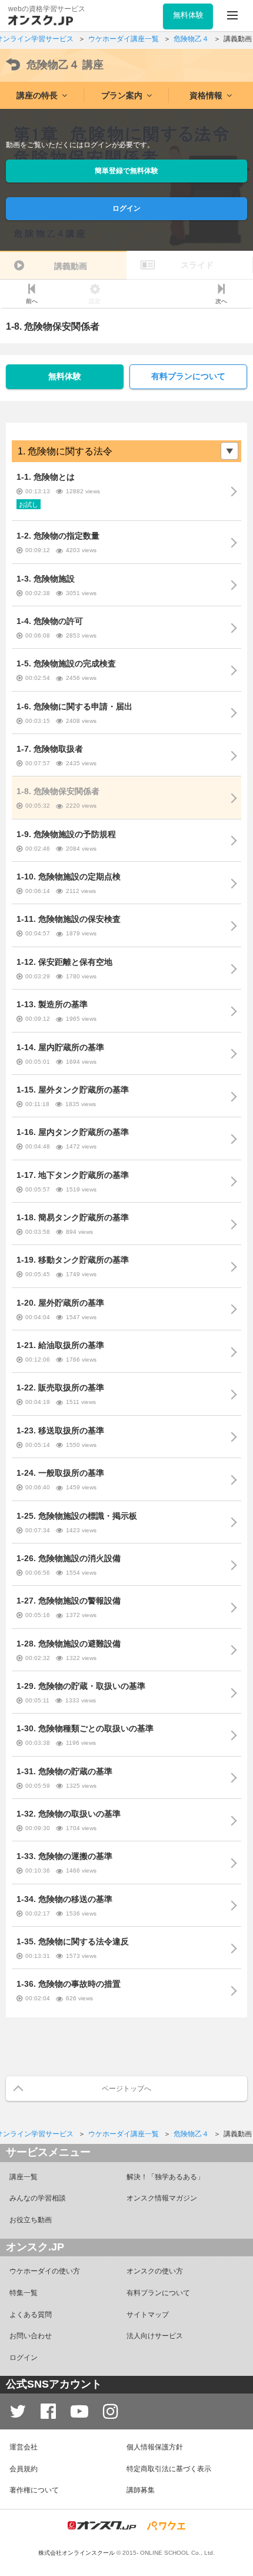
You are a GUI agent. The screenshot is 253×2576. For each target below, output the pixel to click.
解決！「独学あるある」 (165, 2177)
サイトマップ (148, 2315)
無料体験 (65, 376)
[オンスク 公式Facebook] (48, 2411)
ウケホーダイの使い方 (45, 2271)
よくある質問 (31, 2315)
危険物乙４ (65, 65)
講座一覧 (24, 2177)
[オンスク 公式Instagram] (111, 2411)
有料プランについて (188, 376)
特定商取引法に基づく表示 (169, 2469)
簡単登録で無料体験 (126, 171)
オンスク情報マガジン (162, 2198)
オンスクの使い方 (155, 2271)
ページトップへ (126, 2089)
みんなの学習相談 (38, 2198)
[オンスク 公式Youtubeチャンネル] (79, 2411)
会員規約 (24, 2469)
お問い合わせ (31, 2336)
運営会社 (24, 2447)
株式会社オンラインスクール (76, 2553)
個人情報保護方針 (155, 2447)
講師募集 (141, 2490)
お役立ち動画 (31, 2220)
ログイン (126, 208)
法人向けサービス (155, 2336)
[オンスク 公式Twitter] (18, 2411)
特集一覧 (24, 2293)
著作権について (34, 2490)
